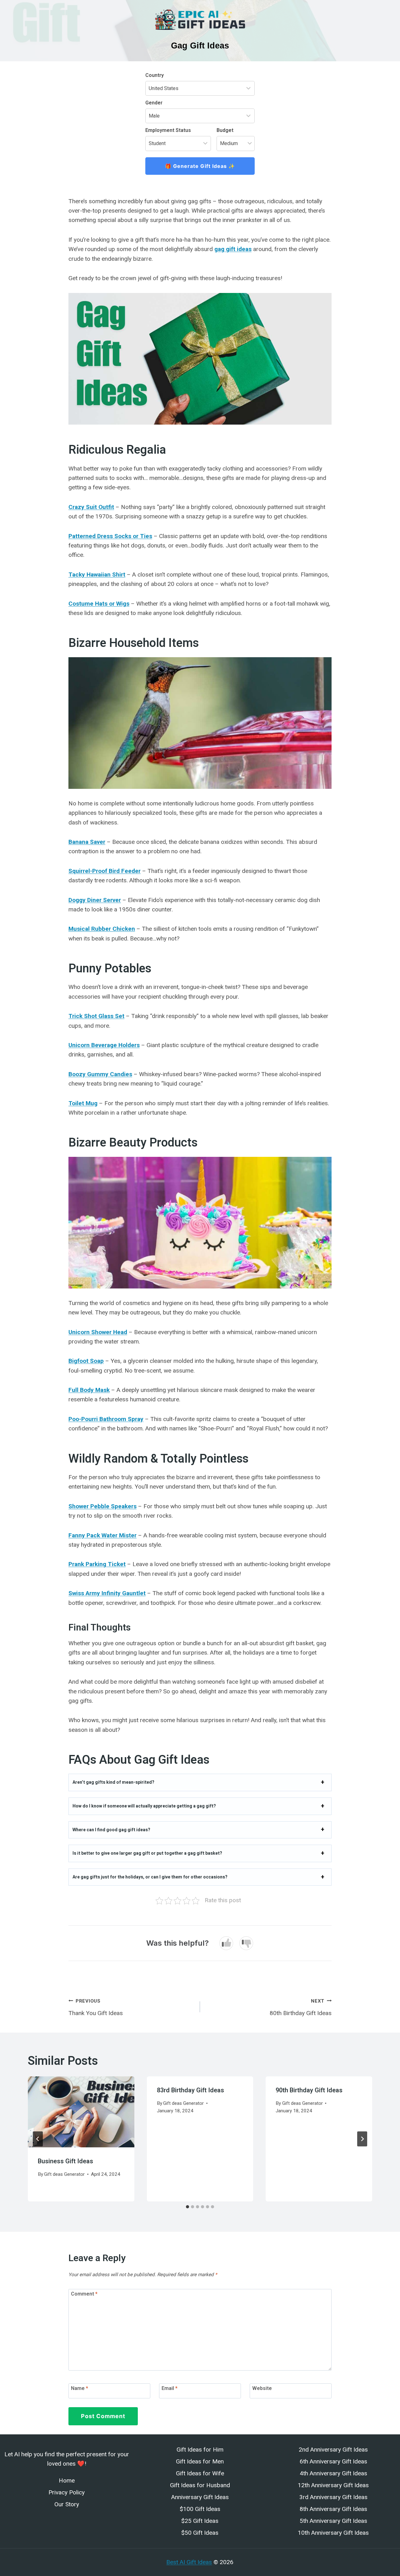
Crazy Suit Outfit (91, 507)
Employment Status (168, 130)
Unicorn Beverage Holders (104, 1045)
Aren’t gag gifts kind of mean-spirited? (113, 1782)
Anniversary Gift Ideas (200, 2497)
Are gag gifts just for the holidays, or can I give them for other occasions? (150, 1877)
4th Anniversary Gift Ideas (333, 2473)
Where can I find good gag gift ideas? (111, 1830)
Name (80, 2388)
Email (170, 2388)
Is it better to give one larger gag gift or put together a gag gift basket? (147, 1853)
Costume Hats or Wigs (99, 604)
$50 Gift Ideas (200, 2533)
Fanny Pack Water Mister (102, 1535)
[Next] (362, 2139)
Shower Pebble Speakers (102, 1506)
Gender (154, 103)
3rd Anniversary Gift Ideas (333, 2497)
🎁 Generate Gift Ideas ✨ (200, 166)
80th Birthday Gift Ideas (301, 2007)
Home (67, 2480)
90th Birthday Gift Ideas (309, 2090)
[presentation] (81, 2112)
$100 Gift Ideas (200, 2509)
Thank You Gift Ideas (96, 2007)
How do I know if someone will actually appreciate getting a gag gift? (144, 1806)
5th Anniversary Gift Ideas (333, 2521)
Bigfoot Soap (86, 1361)
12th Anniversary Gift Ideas (333, 2485)
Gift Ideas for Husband (200, 2485)
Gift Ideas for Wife (200, 2473)
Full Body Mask (89, 1390)
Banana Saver (87, 842)
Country (155, 75)
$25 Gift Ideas (200, 2521)
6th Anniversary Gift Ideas (333, 2461)
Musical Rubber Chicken (102, 929)
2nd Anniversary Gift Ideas (333, 2450)
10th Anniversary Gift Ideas (333, 2533)
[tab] (187, 2207)
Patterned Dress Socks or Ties (110, 536)
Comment (84, 2294)
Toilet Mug (83, 1103)
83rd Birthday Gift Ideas (190, 2090)
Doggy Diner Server (95, 900)
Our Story (67, 2504)
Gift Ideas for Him (200, 2450)
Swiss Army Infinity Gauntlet (107, 1593)
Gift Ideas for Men (200, 2461)
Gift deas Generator (64, 2174)
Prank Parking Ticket (97, 1564)
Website (262, 2388)
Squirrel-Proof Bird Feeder (105, 871)
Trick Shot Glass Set (96, 1016)
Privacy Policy (67, 2492)
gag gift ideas (233, 249)
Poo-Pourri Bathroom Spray (106, 1419)
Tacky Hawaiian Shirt (97, 575)
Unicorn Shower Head (98, 1332)
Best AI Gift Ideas (189, 2562)
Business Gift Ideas (65, 2161)
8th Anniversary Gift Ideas (333, 2509)
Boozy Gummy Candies (100, 1074)
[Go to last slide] (38, 2139)
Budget (225, 130)
